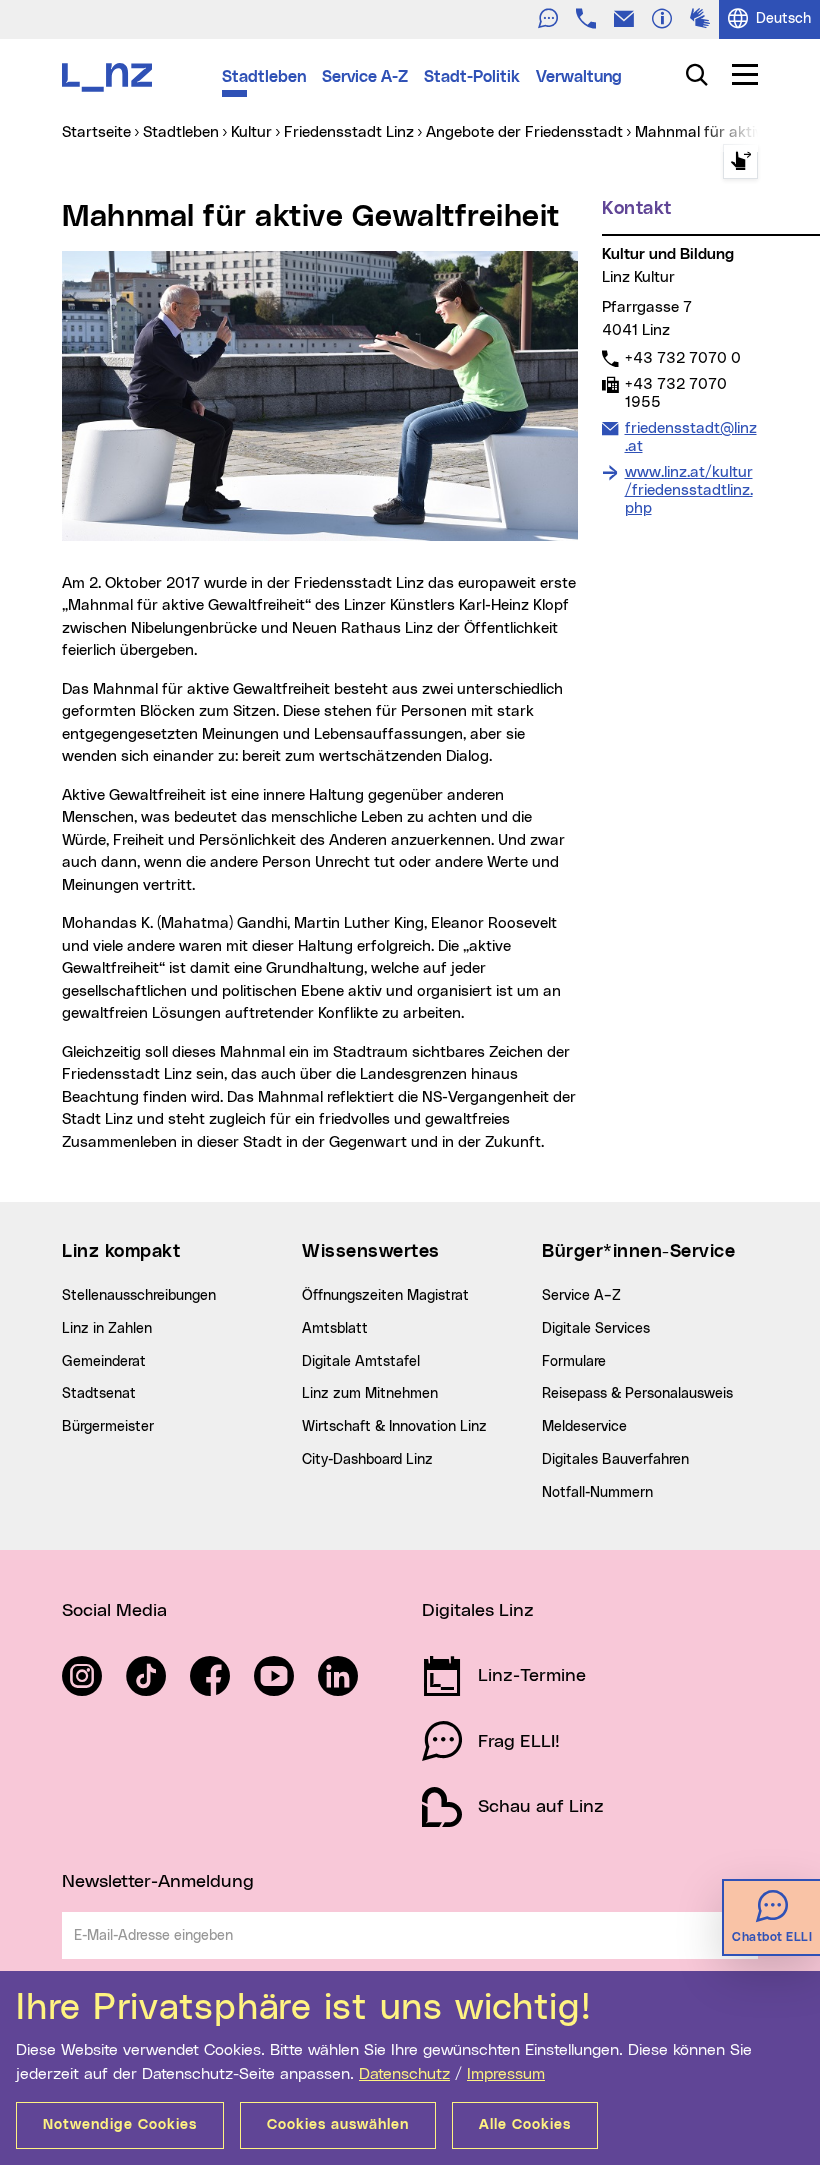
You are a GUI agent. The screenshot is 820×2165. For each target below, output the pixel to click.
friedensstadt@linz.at (690, 437)
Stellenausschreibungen (139, 1296)
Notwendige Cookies (120, 2125)
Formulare (574, 1362)
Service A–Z (581, 1296)
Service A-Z (365, 77)
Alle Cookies (525, 2125)
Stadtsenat (99, 1394)
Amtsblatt (335, 1329)
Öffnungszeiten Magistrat (385, 1296)
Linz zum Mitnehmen (370, 1394)
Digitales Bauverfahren (615, 1460)
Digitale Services (596, 1329)
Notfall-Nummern (597, 1493)
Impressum (506, 2074)
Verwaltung (579, 77)
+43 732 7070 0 (682, 358)
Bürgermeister (108, 1427)
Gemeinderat (104, 1362)
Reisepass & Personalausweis (637, 1394)
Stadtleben (264, 77)
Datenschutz (404, 2074)
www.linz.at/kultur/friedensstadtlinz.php (689, 490)
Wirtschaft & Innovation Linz (394, 1427)
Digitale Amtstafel (361, 1362)
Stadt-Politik (472, 77)
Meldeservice (584, 1427)
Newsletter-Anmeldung (158, 1882)
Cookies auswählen (338, 2125)
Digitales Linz (478, 1611)
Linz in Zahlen (107, 1329)
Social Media (114, 1611)
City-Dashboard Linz (367, 1460)
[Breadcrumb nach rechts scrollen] (740, 161)
